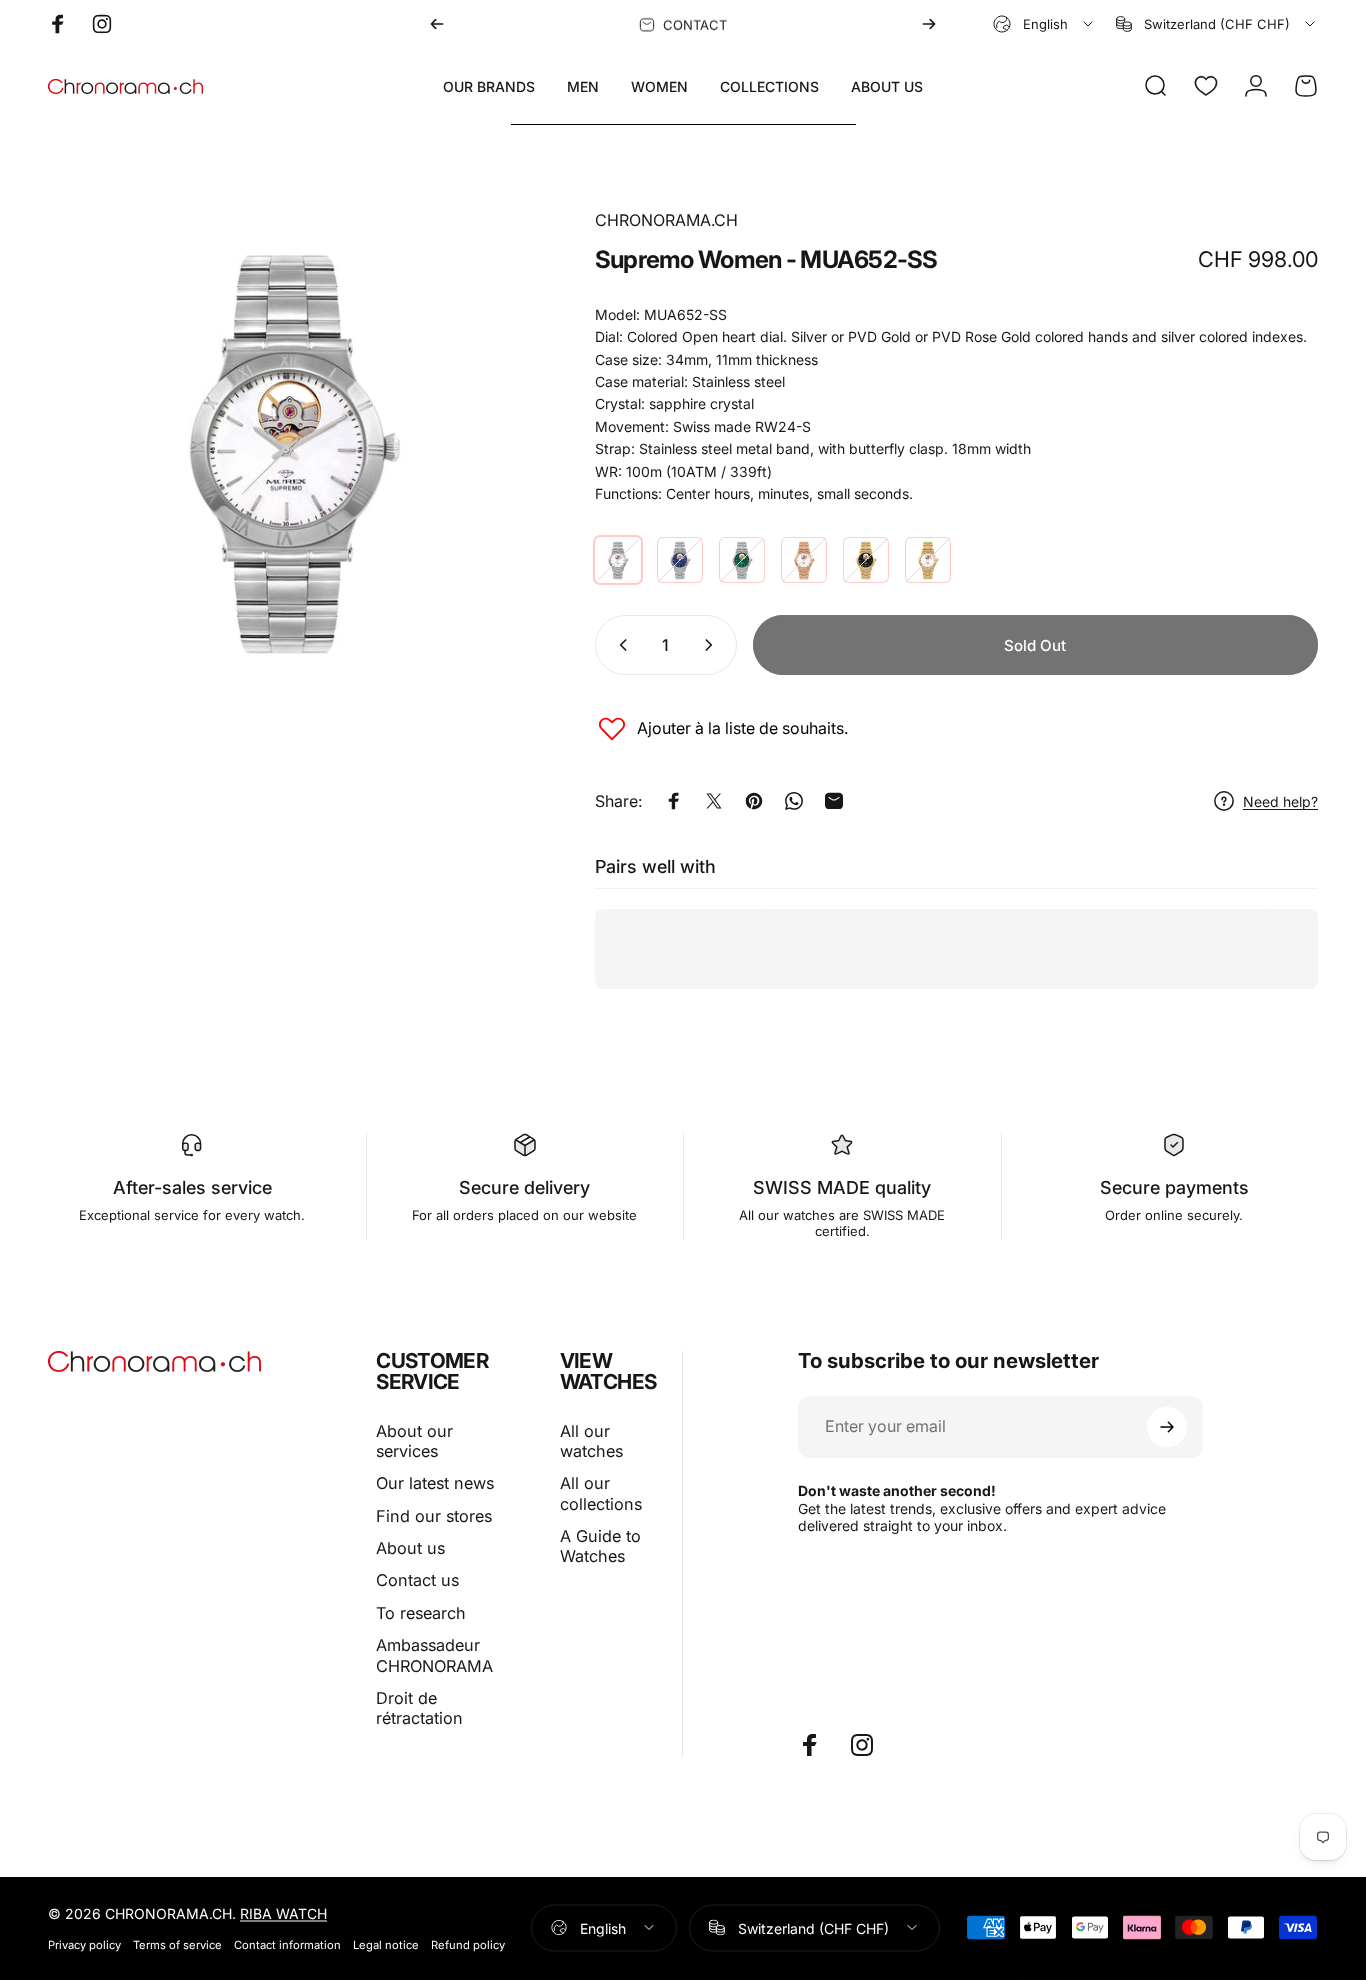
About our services (414, 1441)
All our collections (601, 1493)
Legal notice (386, 1944)
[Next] (929, 24)
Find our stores (434, 1516)
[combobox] (1044, 24)
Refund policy (468, 1944)
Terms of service (177, 1944)
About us (410, 1548)
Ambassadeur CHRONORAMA (434, 1655)
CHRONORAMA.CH (666, 220)
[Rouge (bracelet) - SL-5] (618, 560)
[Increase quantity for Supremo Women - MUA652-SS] (713, 645)
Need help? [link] (1280, 800)
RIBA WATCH (283, 1912)
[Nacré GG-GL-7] (928, 560)
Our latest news (435, 1483)
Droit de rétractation (419, 1708)
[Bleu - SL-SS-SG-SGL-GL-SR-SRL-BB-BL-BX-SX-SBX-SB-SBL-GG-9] (680, 560)
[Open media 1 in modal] (289, 449)
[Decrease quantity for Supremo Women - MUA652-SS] (619, 645)
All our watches (591, 1441)
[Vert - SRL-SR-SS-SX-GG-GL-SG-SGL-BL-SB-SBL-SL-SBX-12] (742, 560)
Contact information (287, 1944)
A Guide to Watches (600, 1546)
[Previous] (437, 24)
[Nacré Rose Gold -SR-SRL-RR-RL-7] (804, 560)
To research (421, 1613)
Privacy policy (84, 1944)
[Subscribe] (1167, 1427)
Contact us (417, 1580)
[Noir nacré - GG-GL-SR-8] (866, 560)
